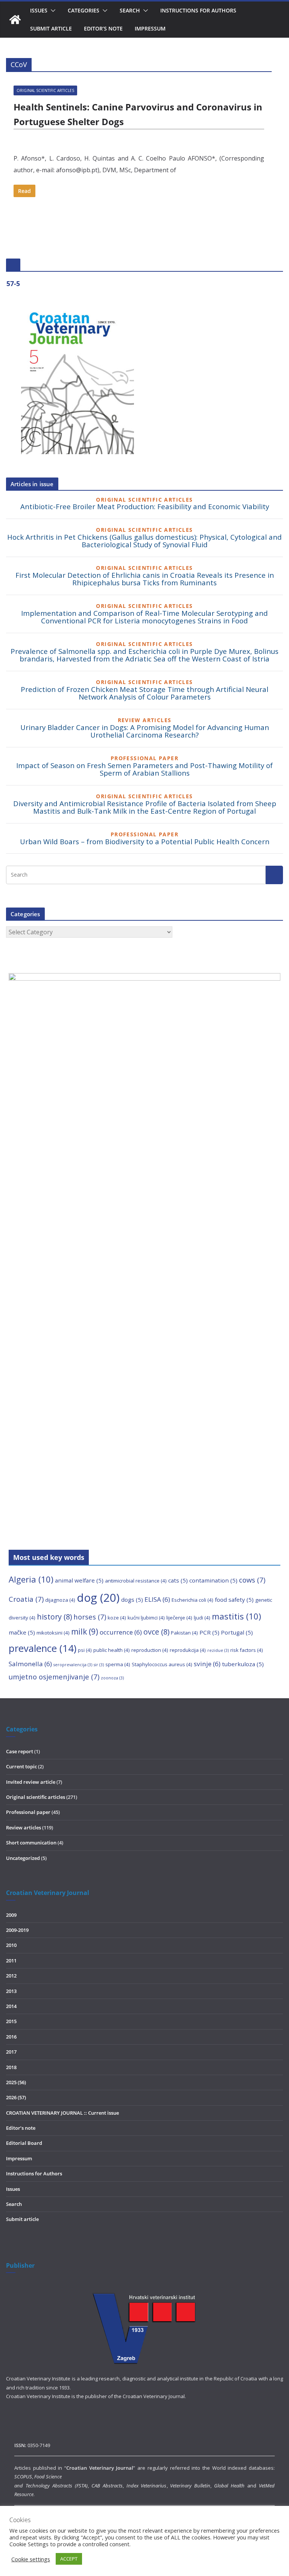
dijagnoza (60, 1600)
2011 (11, 1961)
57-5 (13, 283)
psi (85, 1650)
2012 (11, 1976)
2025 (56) (16, 2082)
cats (178, 1580)
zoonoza (112, 1678)
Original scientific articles (45, 90)
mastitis (237, 1616)
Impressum (150, 28)
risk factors (247, 1650)
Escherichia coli (192, 1600)
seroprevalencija (73, 1665)
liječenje (179, 1618)
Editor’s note (103, 28)
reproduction (150, 1650)
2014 (11, 2006)
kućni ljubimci (146, 1618)
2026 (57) (16, 2097)
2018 (11, 2067)
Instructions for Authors (198, 10)
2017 (11, 2052)
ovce (156, 1632)
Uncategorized (23, 1858)
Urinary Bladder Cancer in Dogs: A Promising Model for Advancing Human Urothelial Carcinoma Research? (145, 731)
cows (252, 1580)
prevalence (43, 1648)
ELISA (157, 1599)
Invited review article (31, 1782)
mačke (22, 1632)
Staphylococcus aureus (162, 1664)
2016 (11, 2037)
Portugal (237, 1632)
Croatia (26, 1599)
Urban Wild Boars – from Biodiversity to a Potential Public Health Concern (145, 841)
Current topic (21, 1766)
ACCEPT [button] (69, 2559)
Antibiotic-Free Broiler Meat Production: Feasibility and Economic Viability (145, 506)
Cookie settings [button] (31, 2559)
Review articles (24, 1828)
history (54, 1617)
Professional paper (28, 1812)
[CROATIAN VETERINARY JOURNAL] (15, 20)
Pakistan (184, 1633)
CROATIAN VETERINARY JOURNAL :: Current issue (62, 2113)
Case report (20, 1751)
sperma (118, 1664)
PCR (209, 1632)
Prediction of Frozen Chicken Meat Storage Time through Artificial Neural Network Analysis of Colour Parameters (144, 693)
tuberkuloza (243, 1664)
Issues (13, 2189)
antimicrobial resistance (136, 1581)
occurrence (121, 1632)
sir (99, 1665)
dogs (132, 1599)
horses (90, 1617)
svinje (207, 1664)
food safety (234, 1599)
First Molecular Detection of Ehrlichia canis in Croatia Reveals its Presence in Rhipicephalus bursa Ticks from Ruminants (145, 579)
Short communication (31, 1843)
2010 (11, 1945)
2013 (11, 1991)
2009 (11, 1915)
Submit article (51, 28)
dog (98, 1598)
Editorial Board (24, 2143)
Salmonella (30, 1664)
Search (130, 10)
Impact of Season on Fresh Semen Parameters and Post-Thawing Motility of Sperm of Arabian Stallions (144, 769)
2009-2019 (17, 1930)
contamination (213, 1580)
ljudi (202, 1618)
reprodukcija (188, 1650)
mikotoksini (53, 1633)
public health (112, 1650)
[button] (52, 11)
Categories (84, 10)
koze (117, 1618)
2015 (11, 2021)
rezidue (218, 1650)
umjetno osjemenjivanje (54, 1677)
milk (85, 1632)
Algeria (31, 1579)
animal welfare (79, 1580)
